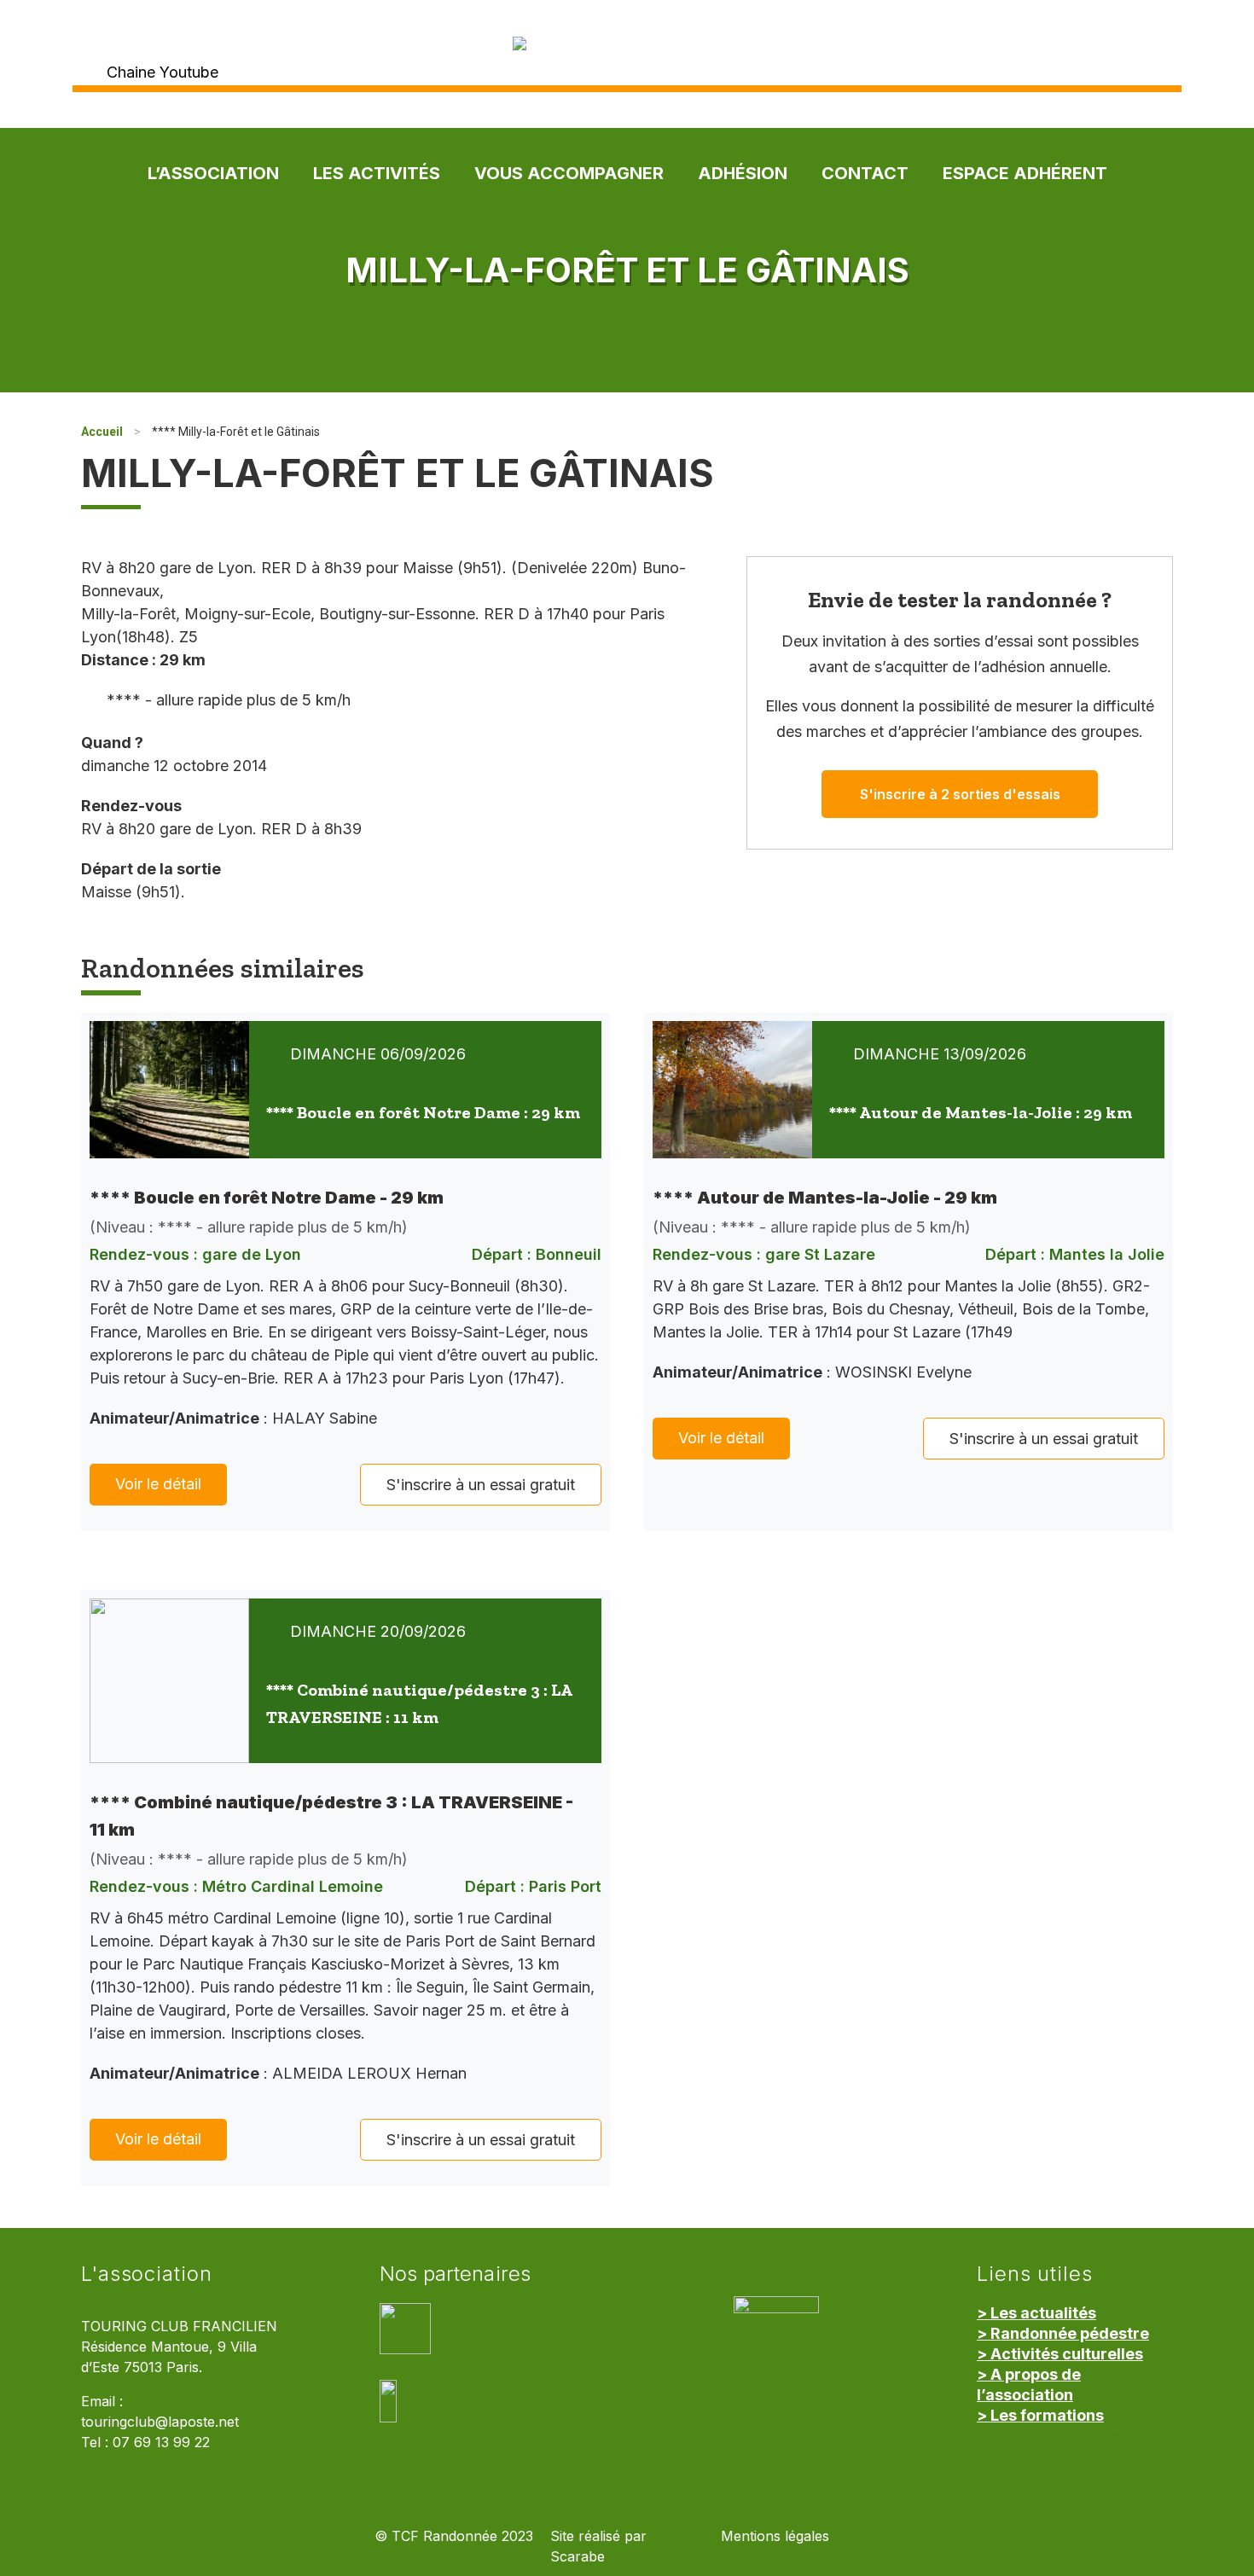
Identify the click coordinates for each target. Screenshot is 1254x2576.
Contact (865, 173)
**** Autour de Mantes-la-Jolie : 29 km (981, 1112)
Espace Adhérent (1025, 173)
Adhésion (743, 173)
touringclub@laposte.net (160, 2422)
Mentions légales (775, 2536)
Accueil (102, 432)
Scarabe (578, 2557)
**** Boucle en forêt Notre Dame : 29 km (423, 1112)
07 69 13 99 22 (161, 2443)
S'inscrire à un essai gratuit (481, 1485)
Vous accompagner (569, 173)
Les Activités (377, 173)
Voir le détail (158, 1484)
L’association (213, 173)
